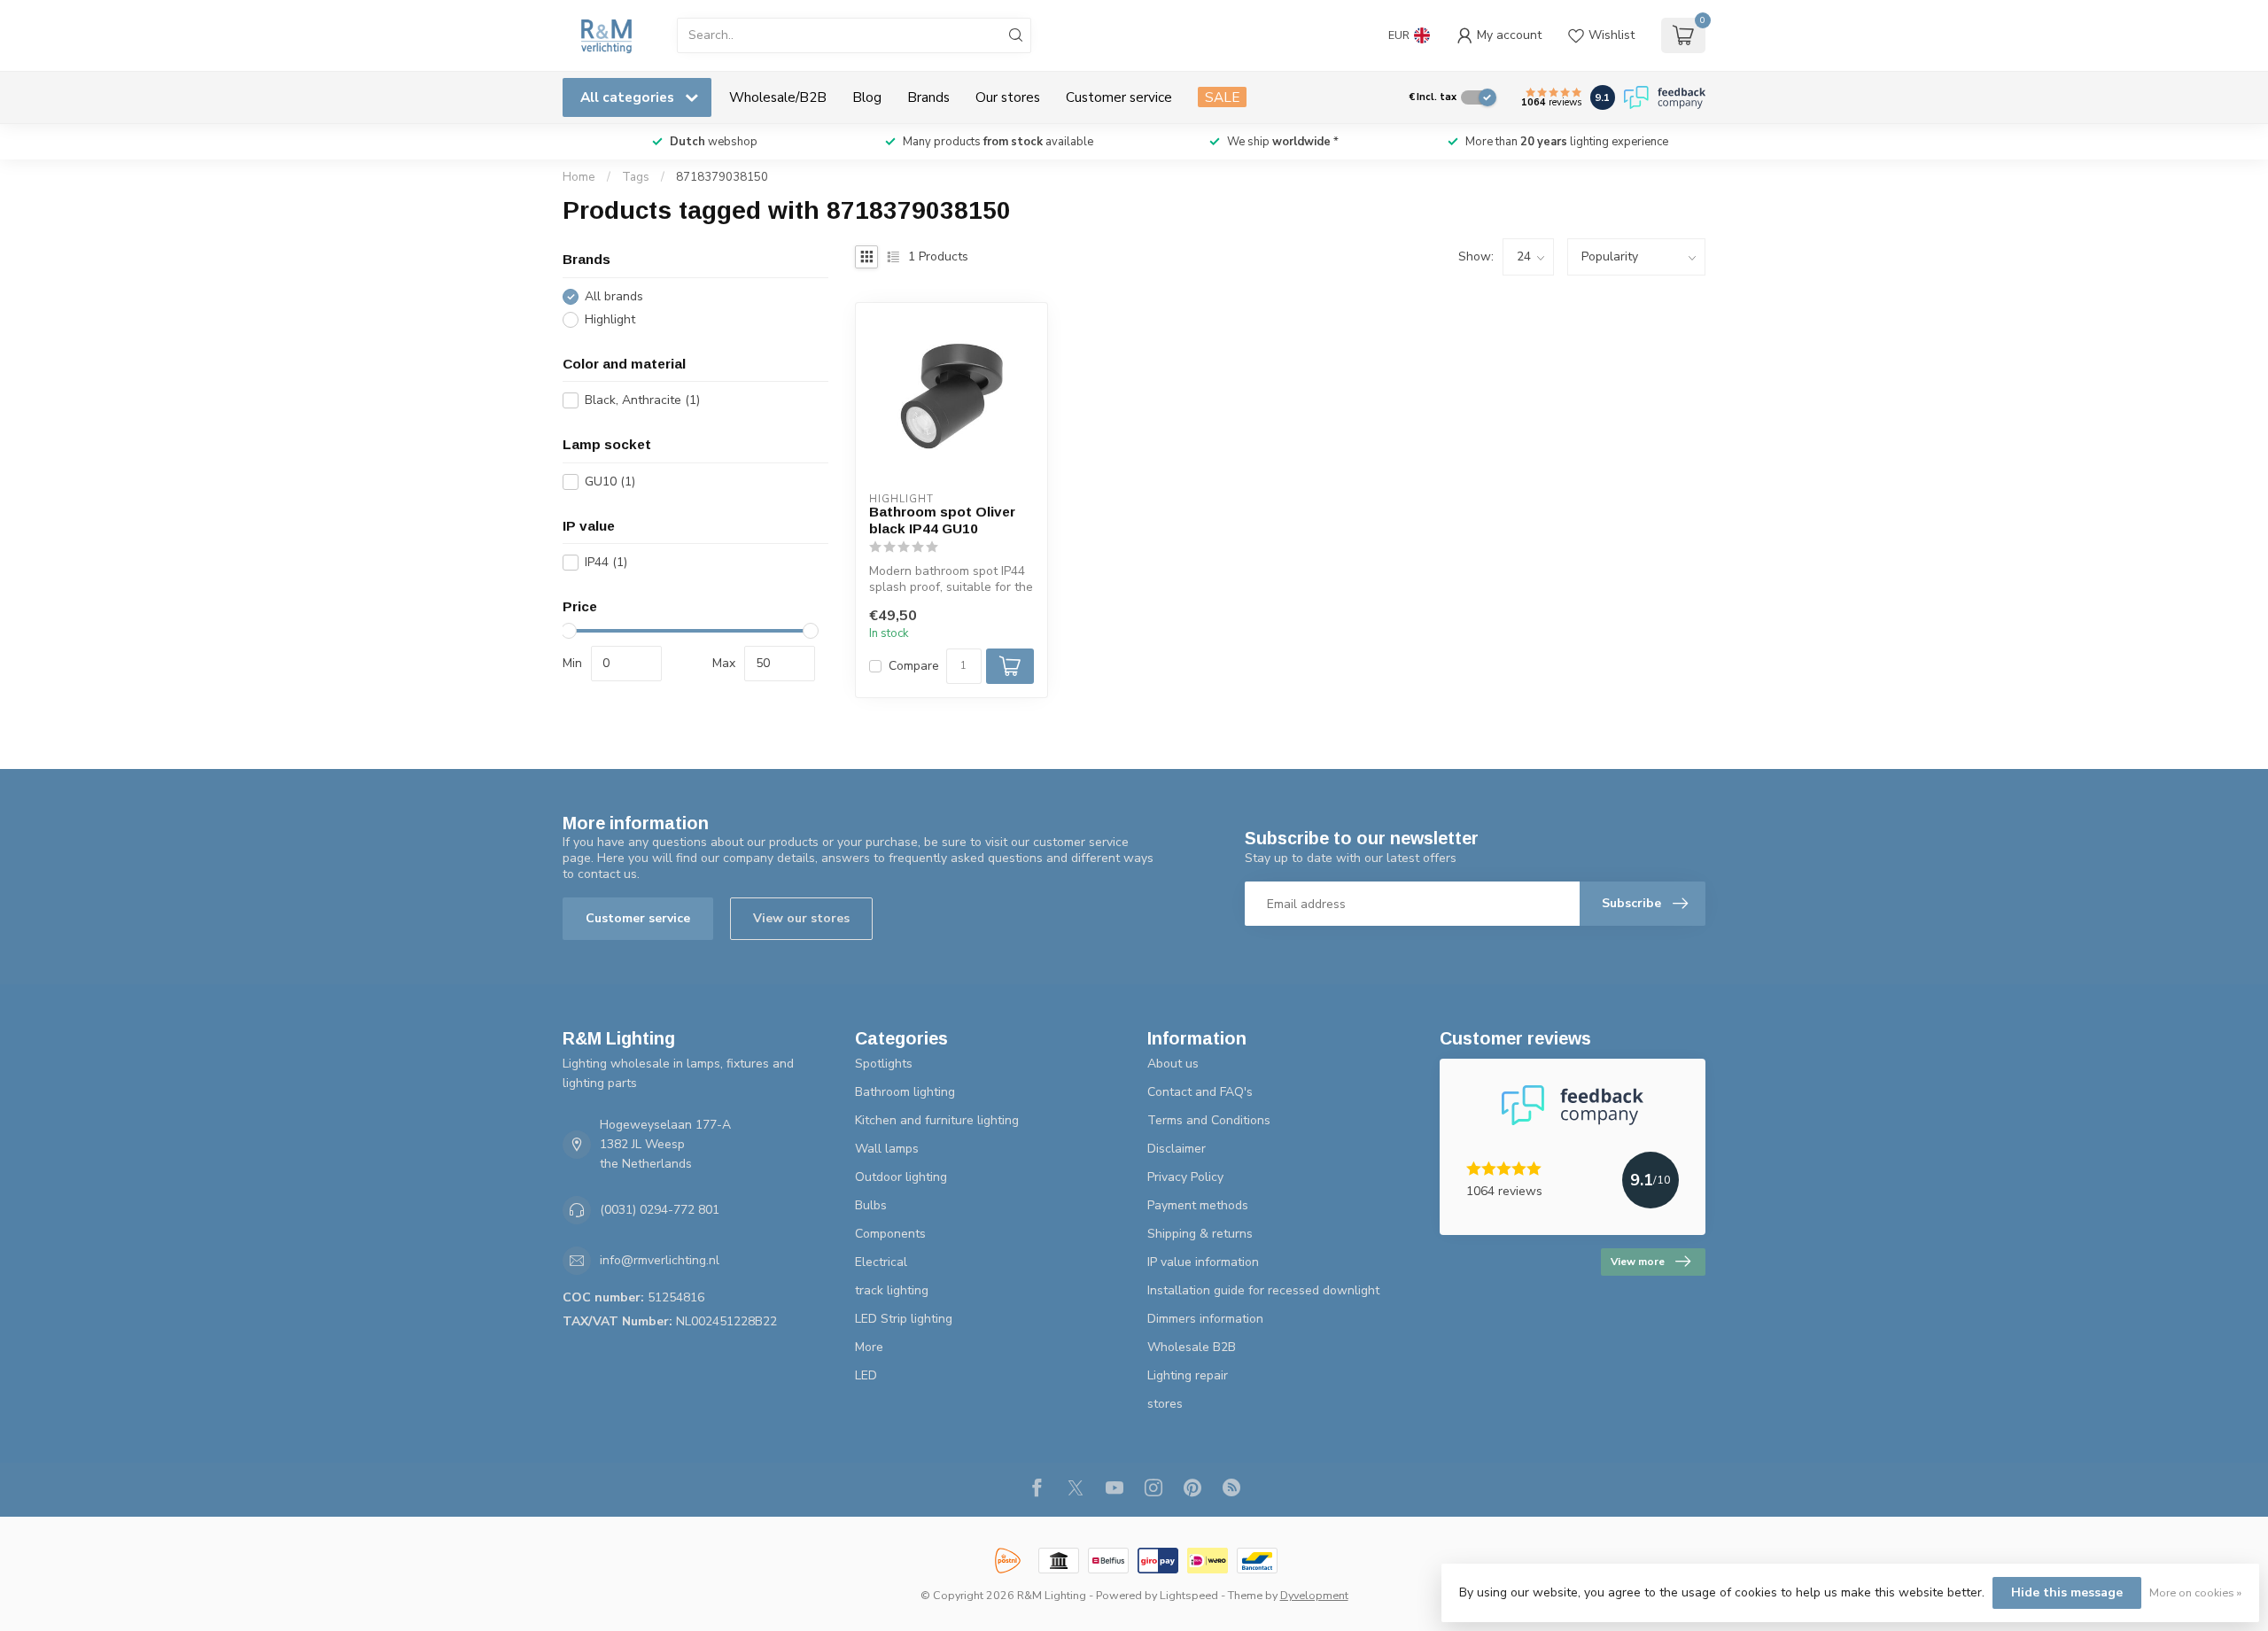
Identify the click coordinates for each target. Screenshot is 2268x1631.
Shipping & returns (1200, 1234)
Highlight (610, 319)
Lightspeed (1189, 1595)
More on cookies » (2195, 1592)
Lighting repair (1188, 1375)
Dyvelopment (1314, 1595)
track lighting (892, 1290)
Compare (914, 666)
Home (579, 177)
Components (890, 1234)
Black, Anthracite (642, 400)
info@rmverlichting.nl (660, 1260)
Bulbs (871, 1205)
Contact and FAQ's (1200, 1092)
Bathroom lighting (905, 1092)
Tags (636, 177)
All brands (614, 296)
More (869, 1347)
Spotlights (884, 1064)
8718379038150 (722, 177)
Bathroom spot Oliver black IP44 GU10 (942, 520)
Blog (867, 97)
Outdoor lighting (901, 1177)
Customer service (1119, 97)
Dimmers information (1205, 1319)
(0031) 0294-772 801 (660, 1210)
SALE (1222, 97)
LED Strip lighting (904, 1319)
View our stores (801, 918)
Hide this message (2067, 1592)
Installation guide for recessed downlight (1263, 1290)
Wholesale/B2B (778, 97)
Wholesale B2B (1192, 1347)
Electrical (881, 1262)
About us (1173, 1064)
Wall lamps (887, 1149)
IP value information (1203, 1262)
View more (1638, 1262)
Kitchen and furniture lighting (937, 1120)
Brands (928, 97)
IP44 (606, 562)
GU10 (610, 482)
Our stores (1008, 97)
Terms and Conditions (1209, 1120)
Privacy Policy (1185, 1177)
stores (1165, 1404)
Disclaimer (1177, 1149)
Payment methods (1198, 1205)
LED (866, 1375)
